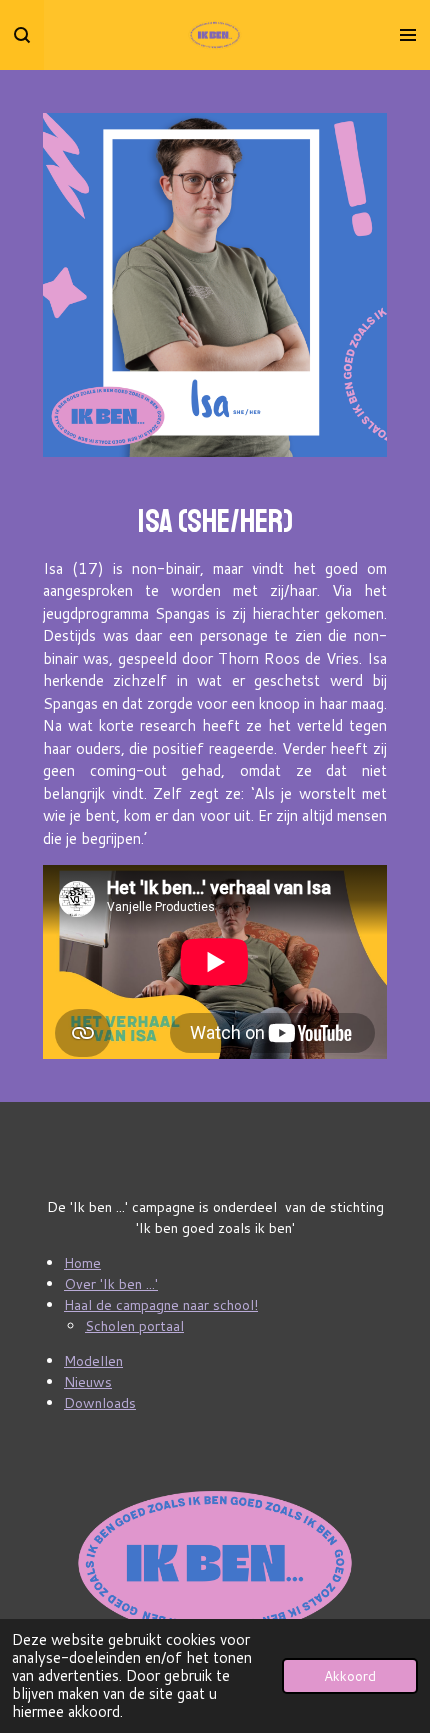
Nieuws (88, 1382)
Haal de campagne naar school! (161, 1305)
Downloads (100, 1403)
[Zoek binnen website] (22, 35)
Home (82, 1263)
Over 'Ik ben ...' (111, 1284)
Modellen (93, 1361)
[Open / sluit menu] (408, 35)
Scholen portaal (134, 1326)
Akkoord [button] (350, 1675)
